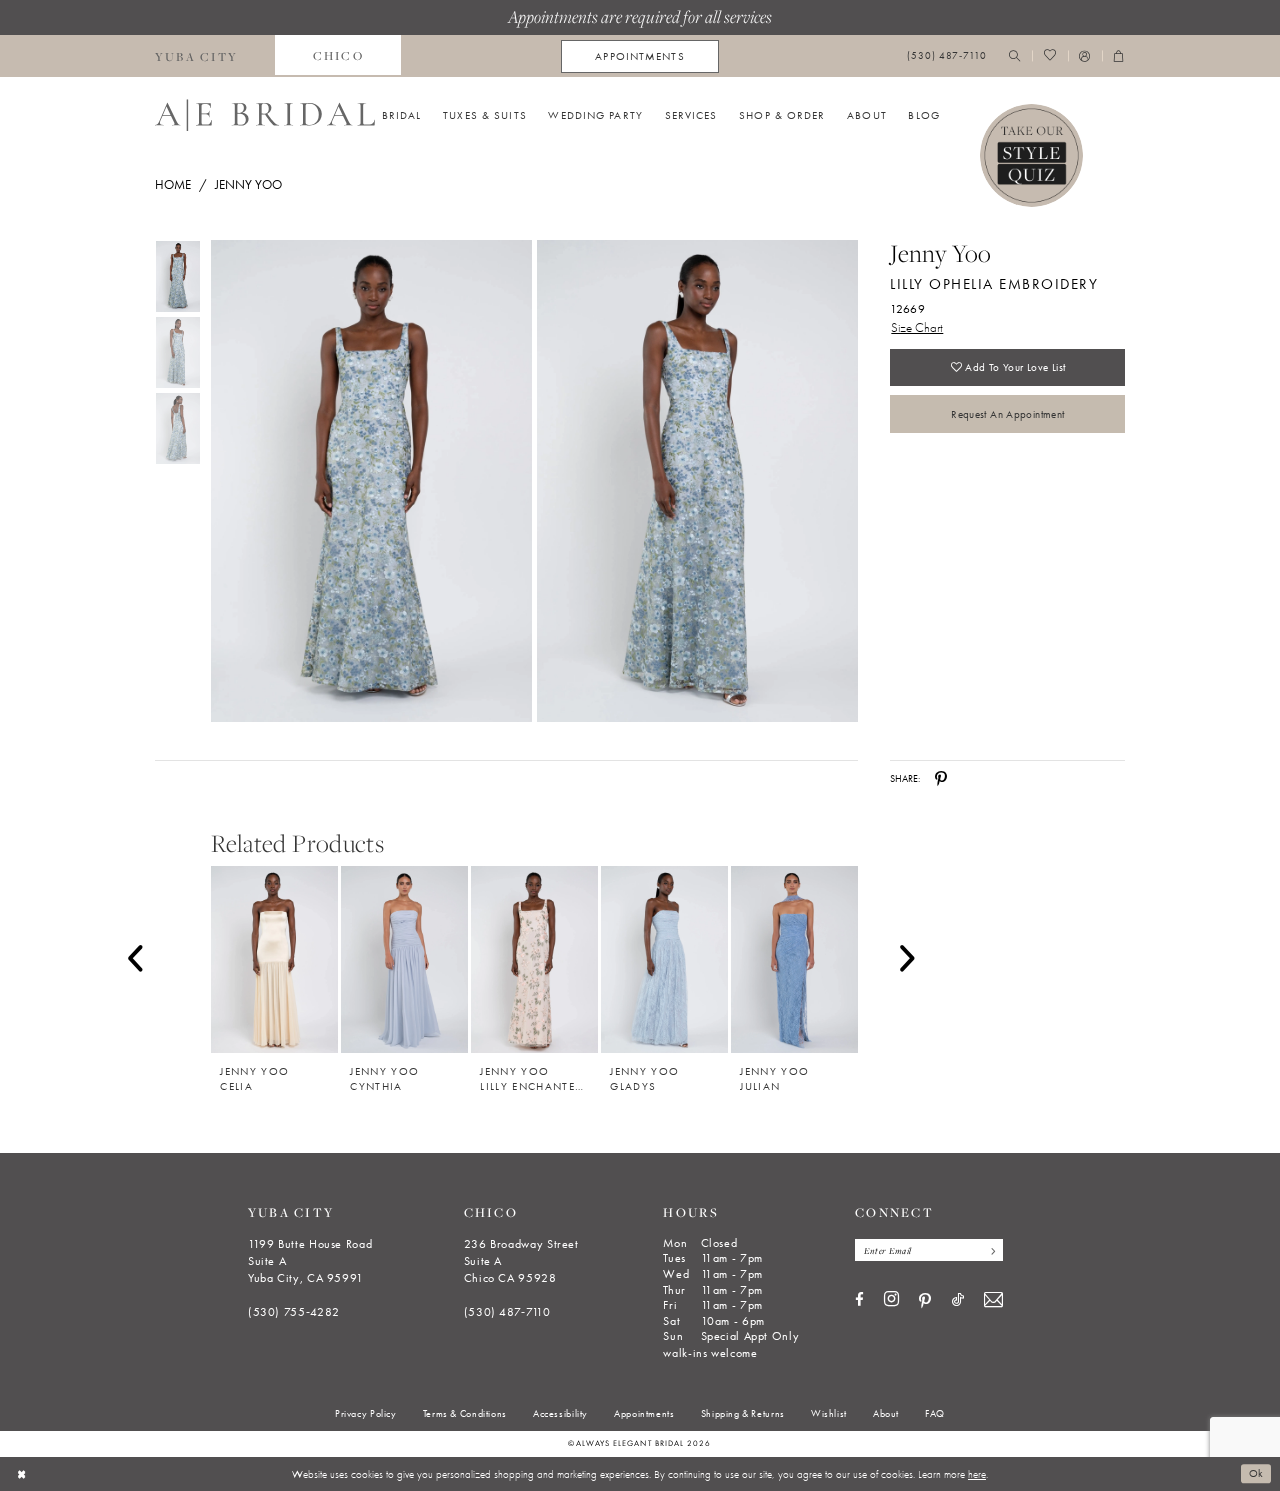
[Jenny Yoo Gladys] (664, 959)
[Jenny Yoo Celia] (274, 959)
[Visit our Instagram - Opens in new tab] (891, 1300)
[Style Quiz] (1032, 156)
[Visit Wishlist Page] (1049, 56)
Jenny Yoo (248, 184)
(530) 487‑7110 (507, 1312)
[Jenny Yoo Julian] (794, 959)
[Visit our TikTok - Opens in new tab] (958, 1300)
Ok (1256, 1474)
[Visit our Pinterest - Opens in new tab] (925, 1301)
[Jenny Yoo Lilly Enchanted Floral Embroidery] (534, 959)
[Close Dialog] (21, 1474)
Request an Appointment (1007, 414)
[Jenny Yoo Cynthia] (404, 959)
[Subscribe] (989, 1250)
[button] (1085, 56)
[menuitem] (197, 56)
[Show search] (1015, 56)
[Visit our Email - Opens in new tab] (993, 1300)
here (977, 1474)
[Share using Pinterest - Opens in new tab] (941, 779)
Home (173, 184)
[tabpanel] (368, 481)
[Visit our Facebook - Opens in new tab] (859, 1300)
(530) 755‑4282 (294, 1312)
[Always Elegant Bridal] (265, 115)
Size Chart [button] (917, 327)
